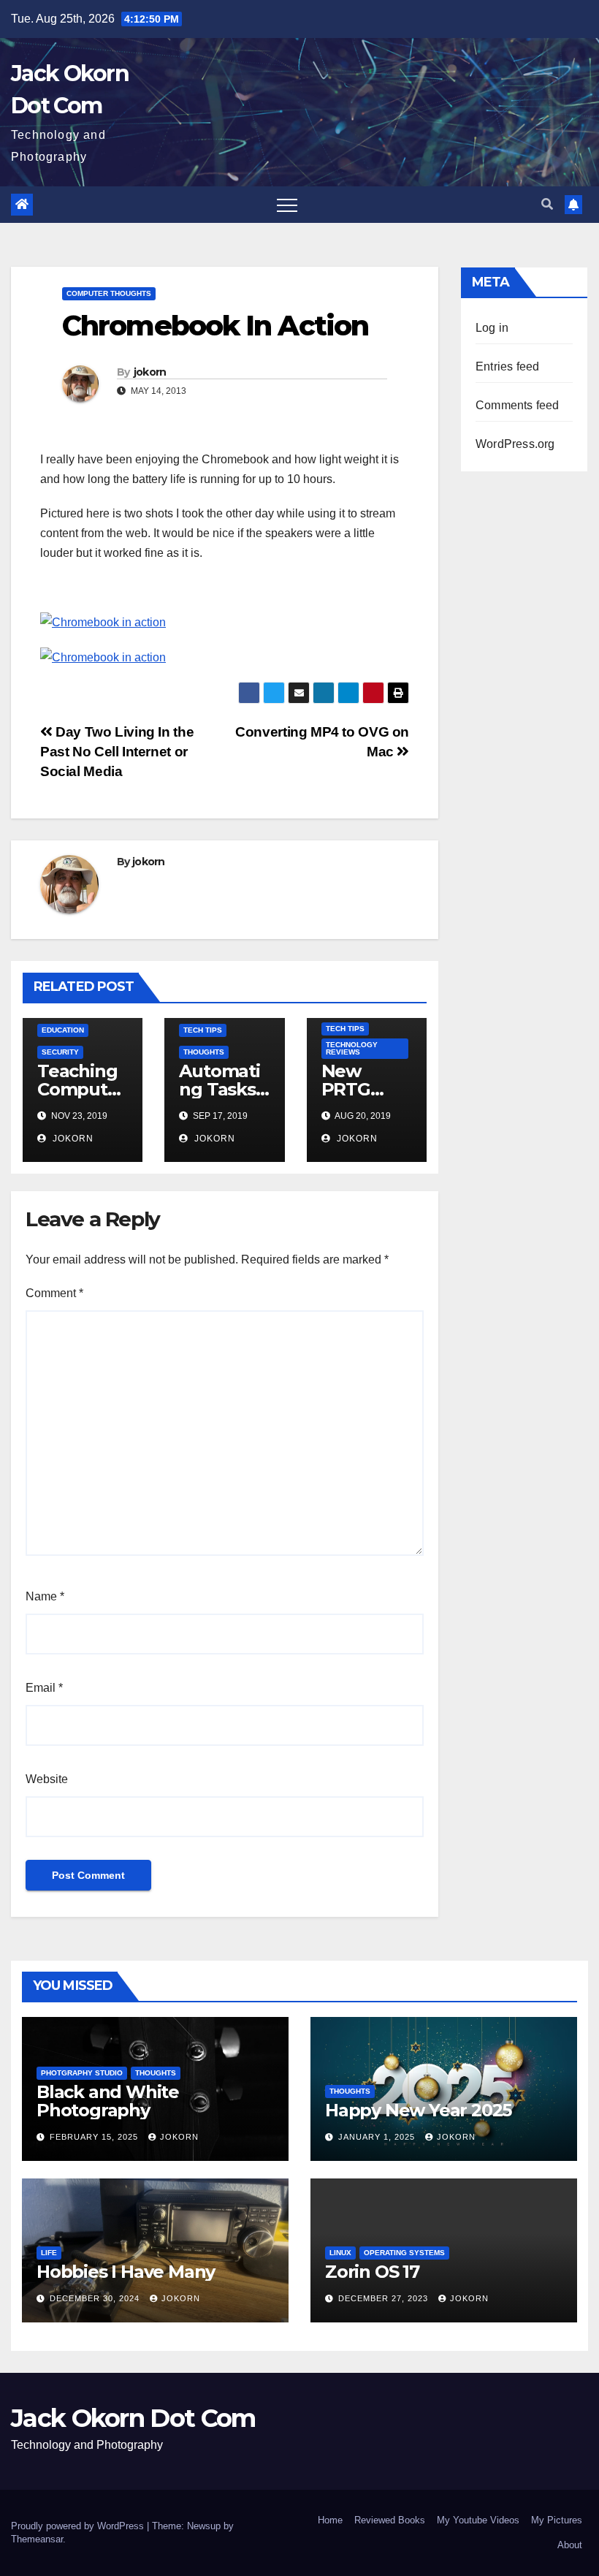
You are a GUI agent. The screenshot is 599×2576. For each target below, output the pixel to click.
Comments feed (518, 405)
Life (49, 2253)
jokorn (150, 372)
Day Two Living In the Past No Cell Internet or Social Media (117, 752)
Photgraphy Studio (82, 2073)
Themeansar (37, 2539)
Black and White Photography (108, 2101)
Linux (340, 2253)
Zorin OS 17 (372, 2272)
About (570, 2545)
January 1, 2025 (378, 2137)
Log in (492, 328)
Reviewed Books (390, 2520)
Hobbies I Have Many (126, 2272)
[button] (547, 204)
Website (47, 1779)
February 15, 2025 (95, 2137)
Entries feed (507, 366)
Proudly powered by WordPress (79, 2526)
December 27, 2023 (385, 2298)
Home (330, 2520)
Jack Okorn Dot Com (133, 2418)
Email (44, 1688)
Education (63, 1030)
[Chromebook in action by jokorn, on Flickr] (103, 622)
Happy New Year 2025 (418, 2110)
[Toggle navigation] (287, 205)
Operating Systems (404, 2253)
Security (60, 1052)
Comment (54, 1293)
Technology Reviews (352, 1048)
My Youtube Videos (478, 2520)
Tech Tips (203, 1030)
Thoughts (204, 1052)
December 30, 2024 (96, 2298)
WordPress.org (515, 444)
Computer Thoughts (109, 293)
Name (45, 1596)
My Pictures (557, 2520)
